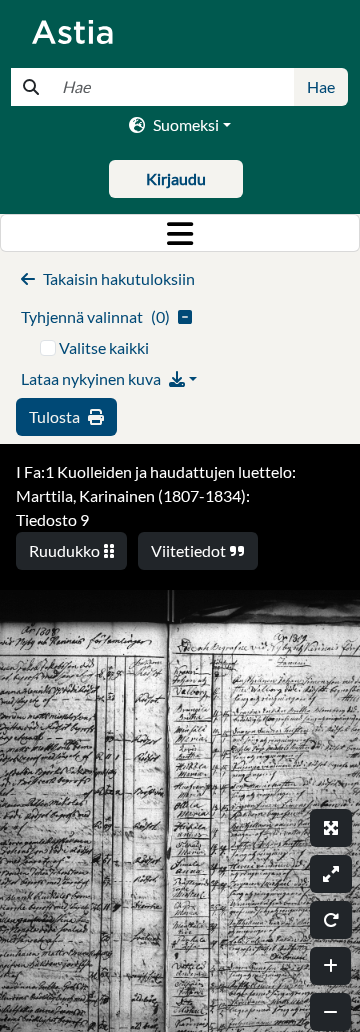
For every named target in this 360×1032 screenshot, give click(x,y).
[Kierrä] (331, 920)
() (95, 316)
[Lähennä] (330, 966)
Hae (321, 86)
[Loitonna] (330, 1012)
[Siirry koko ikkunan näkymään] (331, 828)
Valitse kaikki (104, 347)
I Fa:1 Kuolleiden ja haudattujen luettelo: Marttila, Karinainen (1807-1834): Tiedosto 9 (156, 495)
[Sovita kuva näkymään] (331, 874)
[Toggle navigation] (180, 233)
